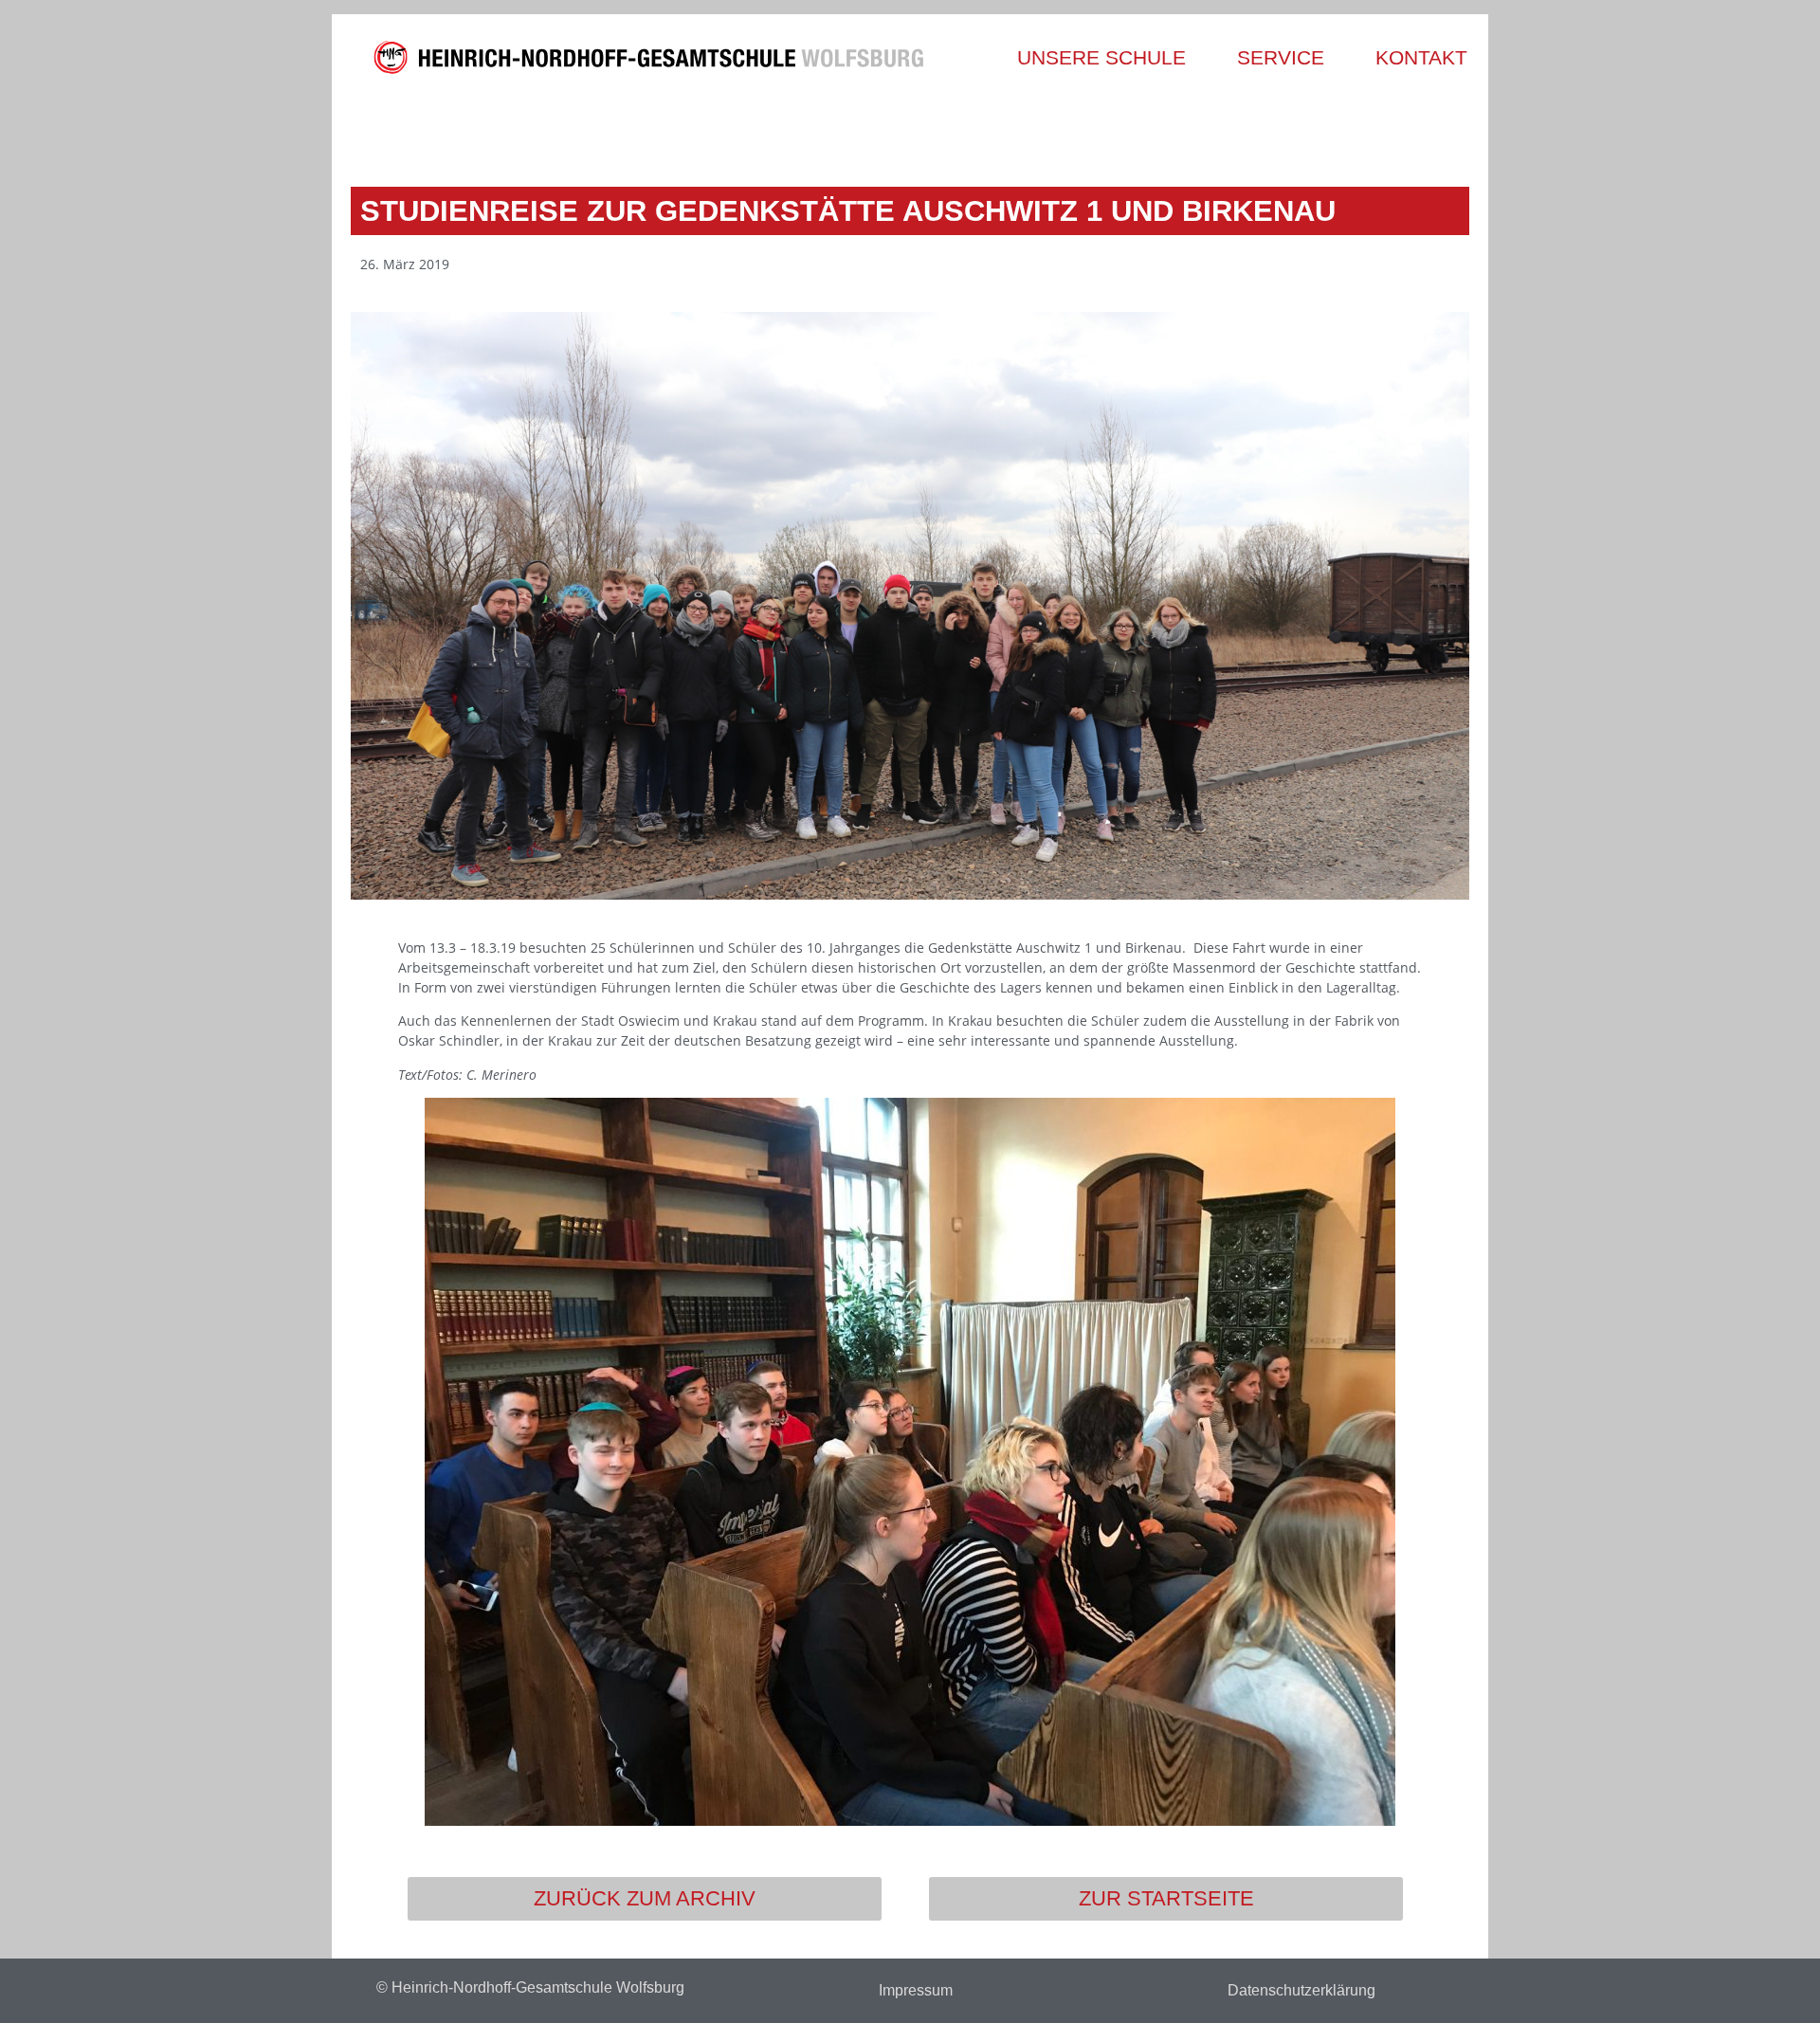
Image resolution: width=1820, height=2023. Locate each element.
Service (1281, 57)
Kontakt (1421, 57)
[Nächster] (1187, 130)
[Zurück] (633, 130)
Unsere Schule (1101, 57)
